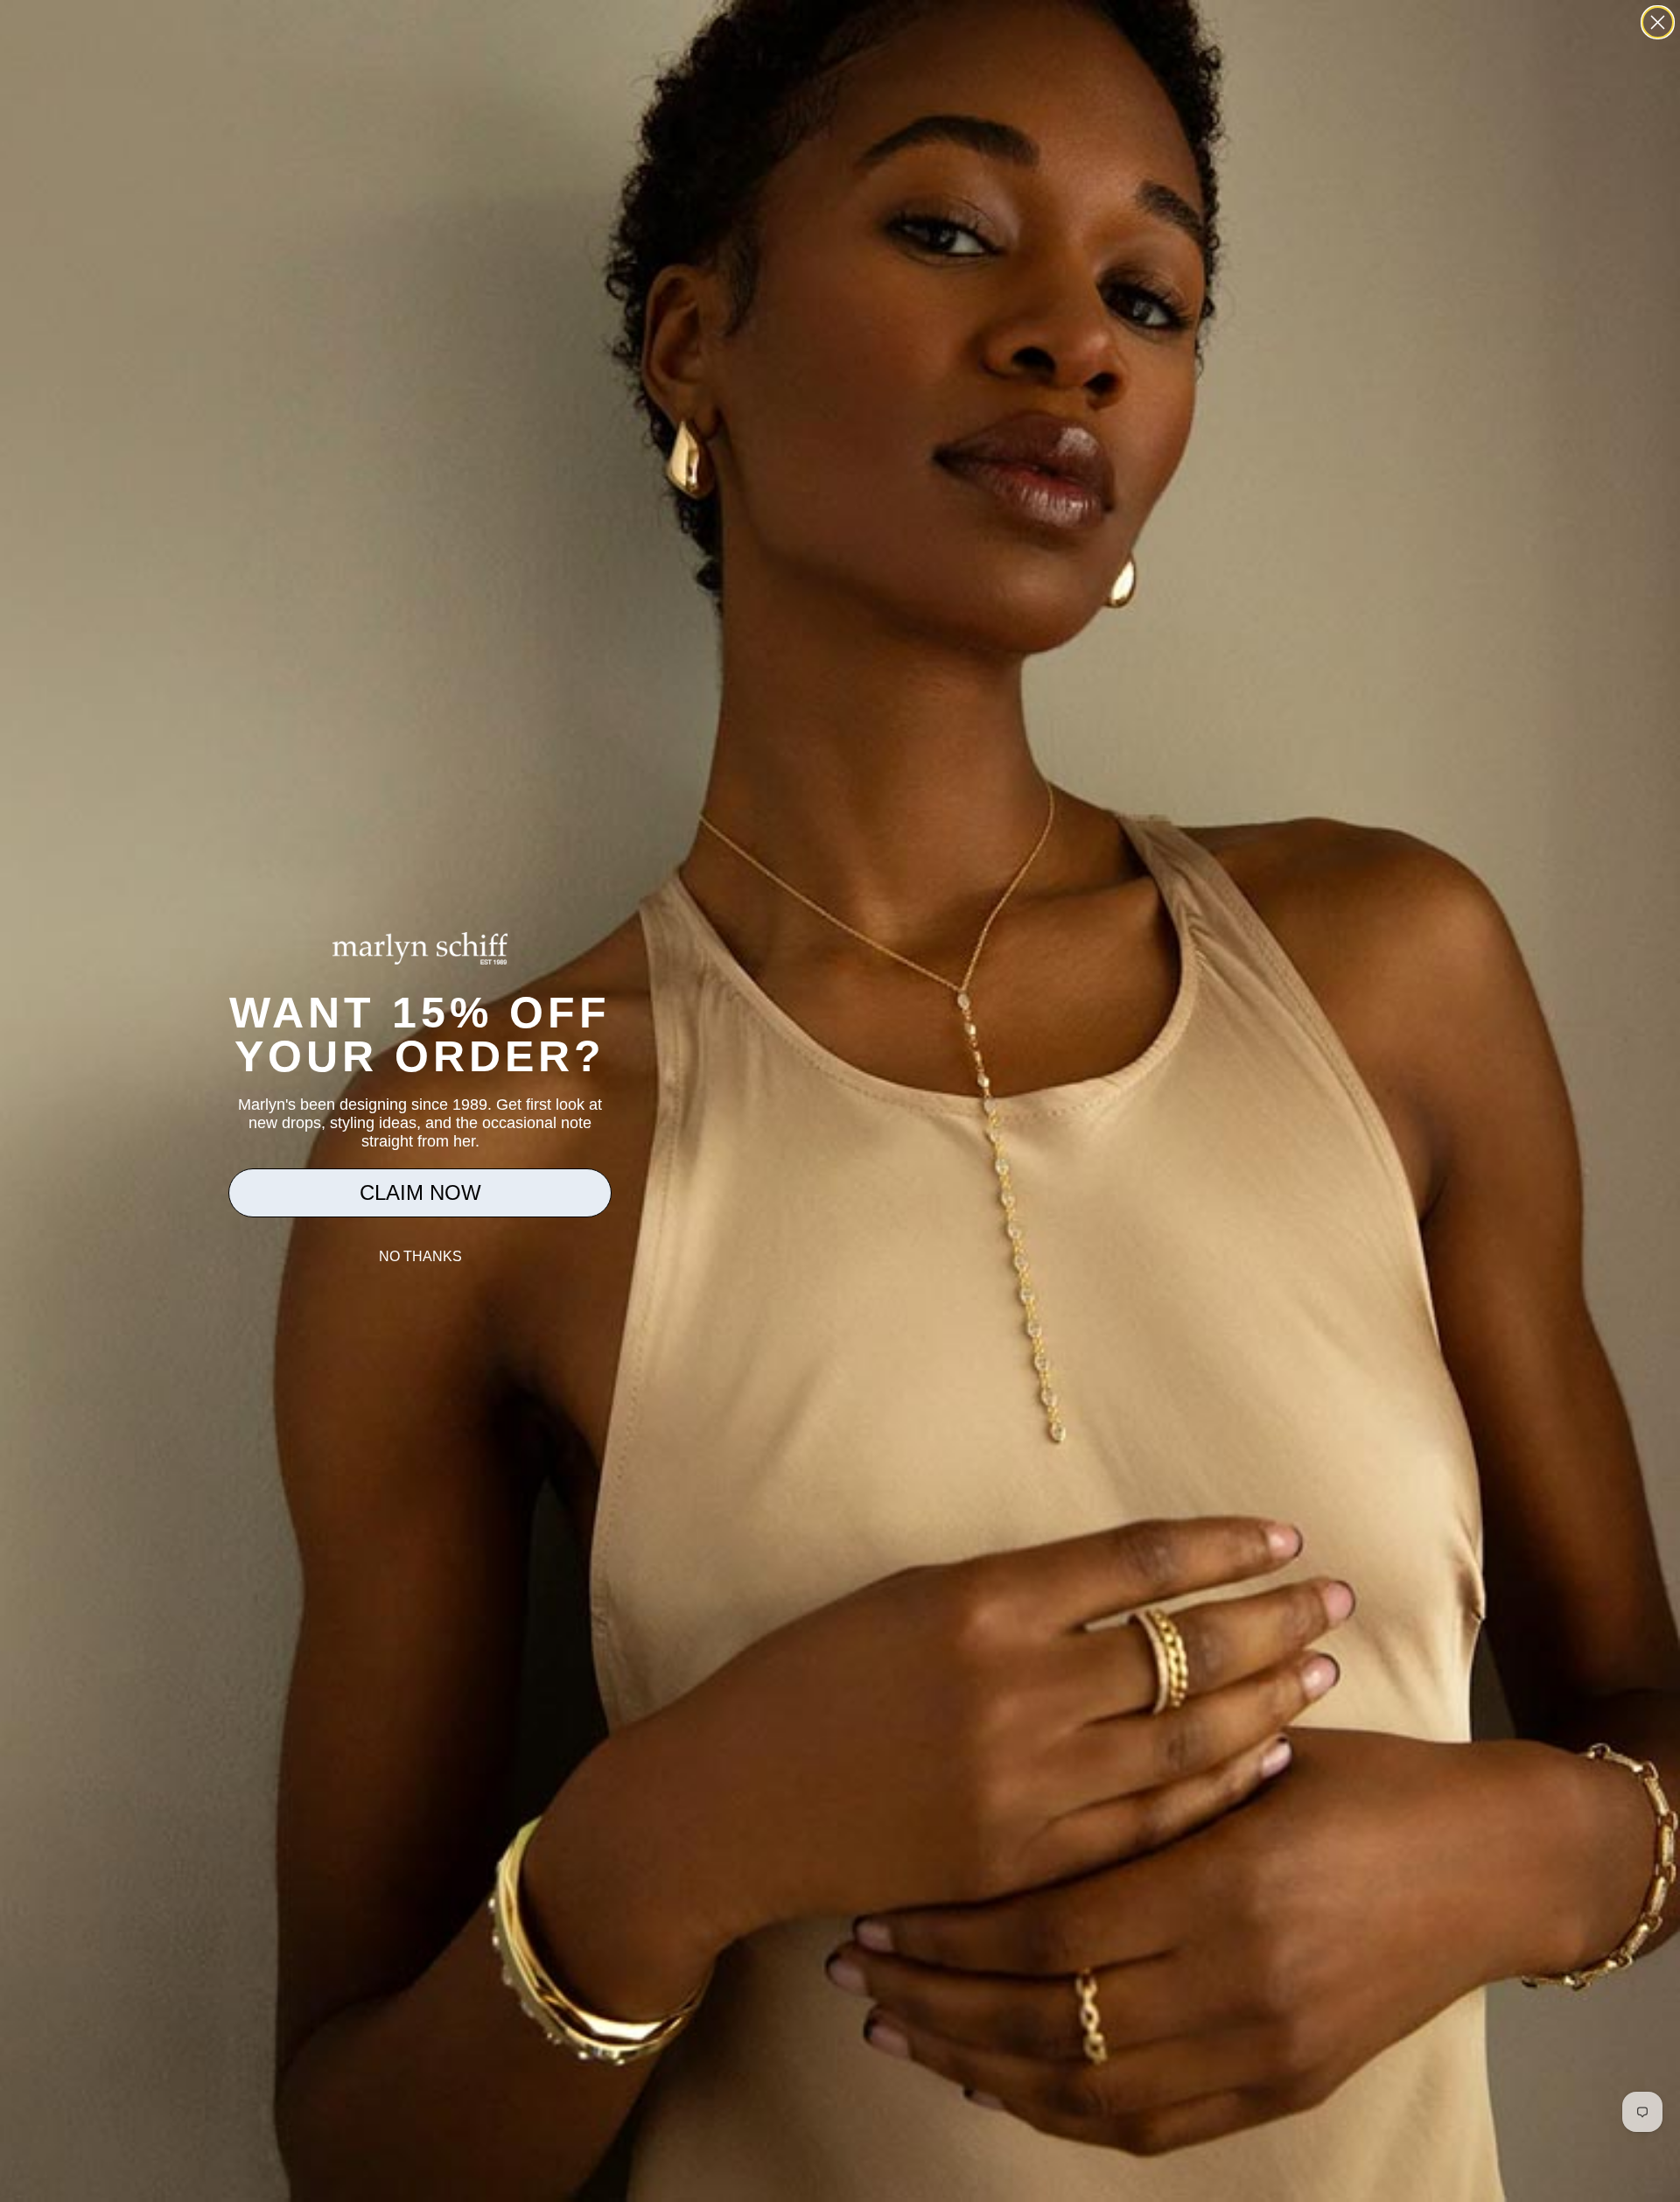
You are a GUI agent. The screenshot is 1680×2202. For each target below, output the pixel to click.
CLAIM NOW (420, 1192)
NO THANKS (420, 1256)
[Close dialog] (1658, 22)
